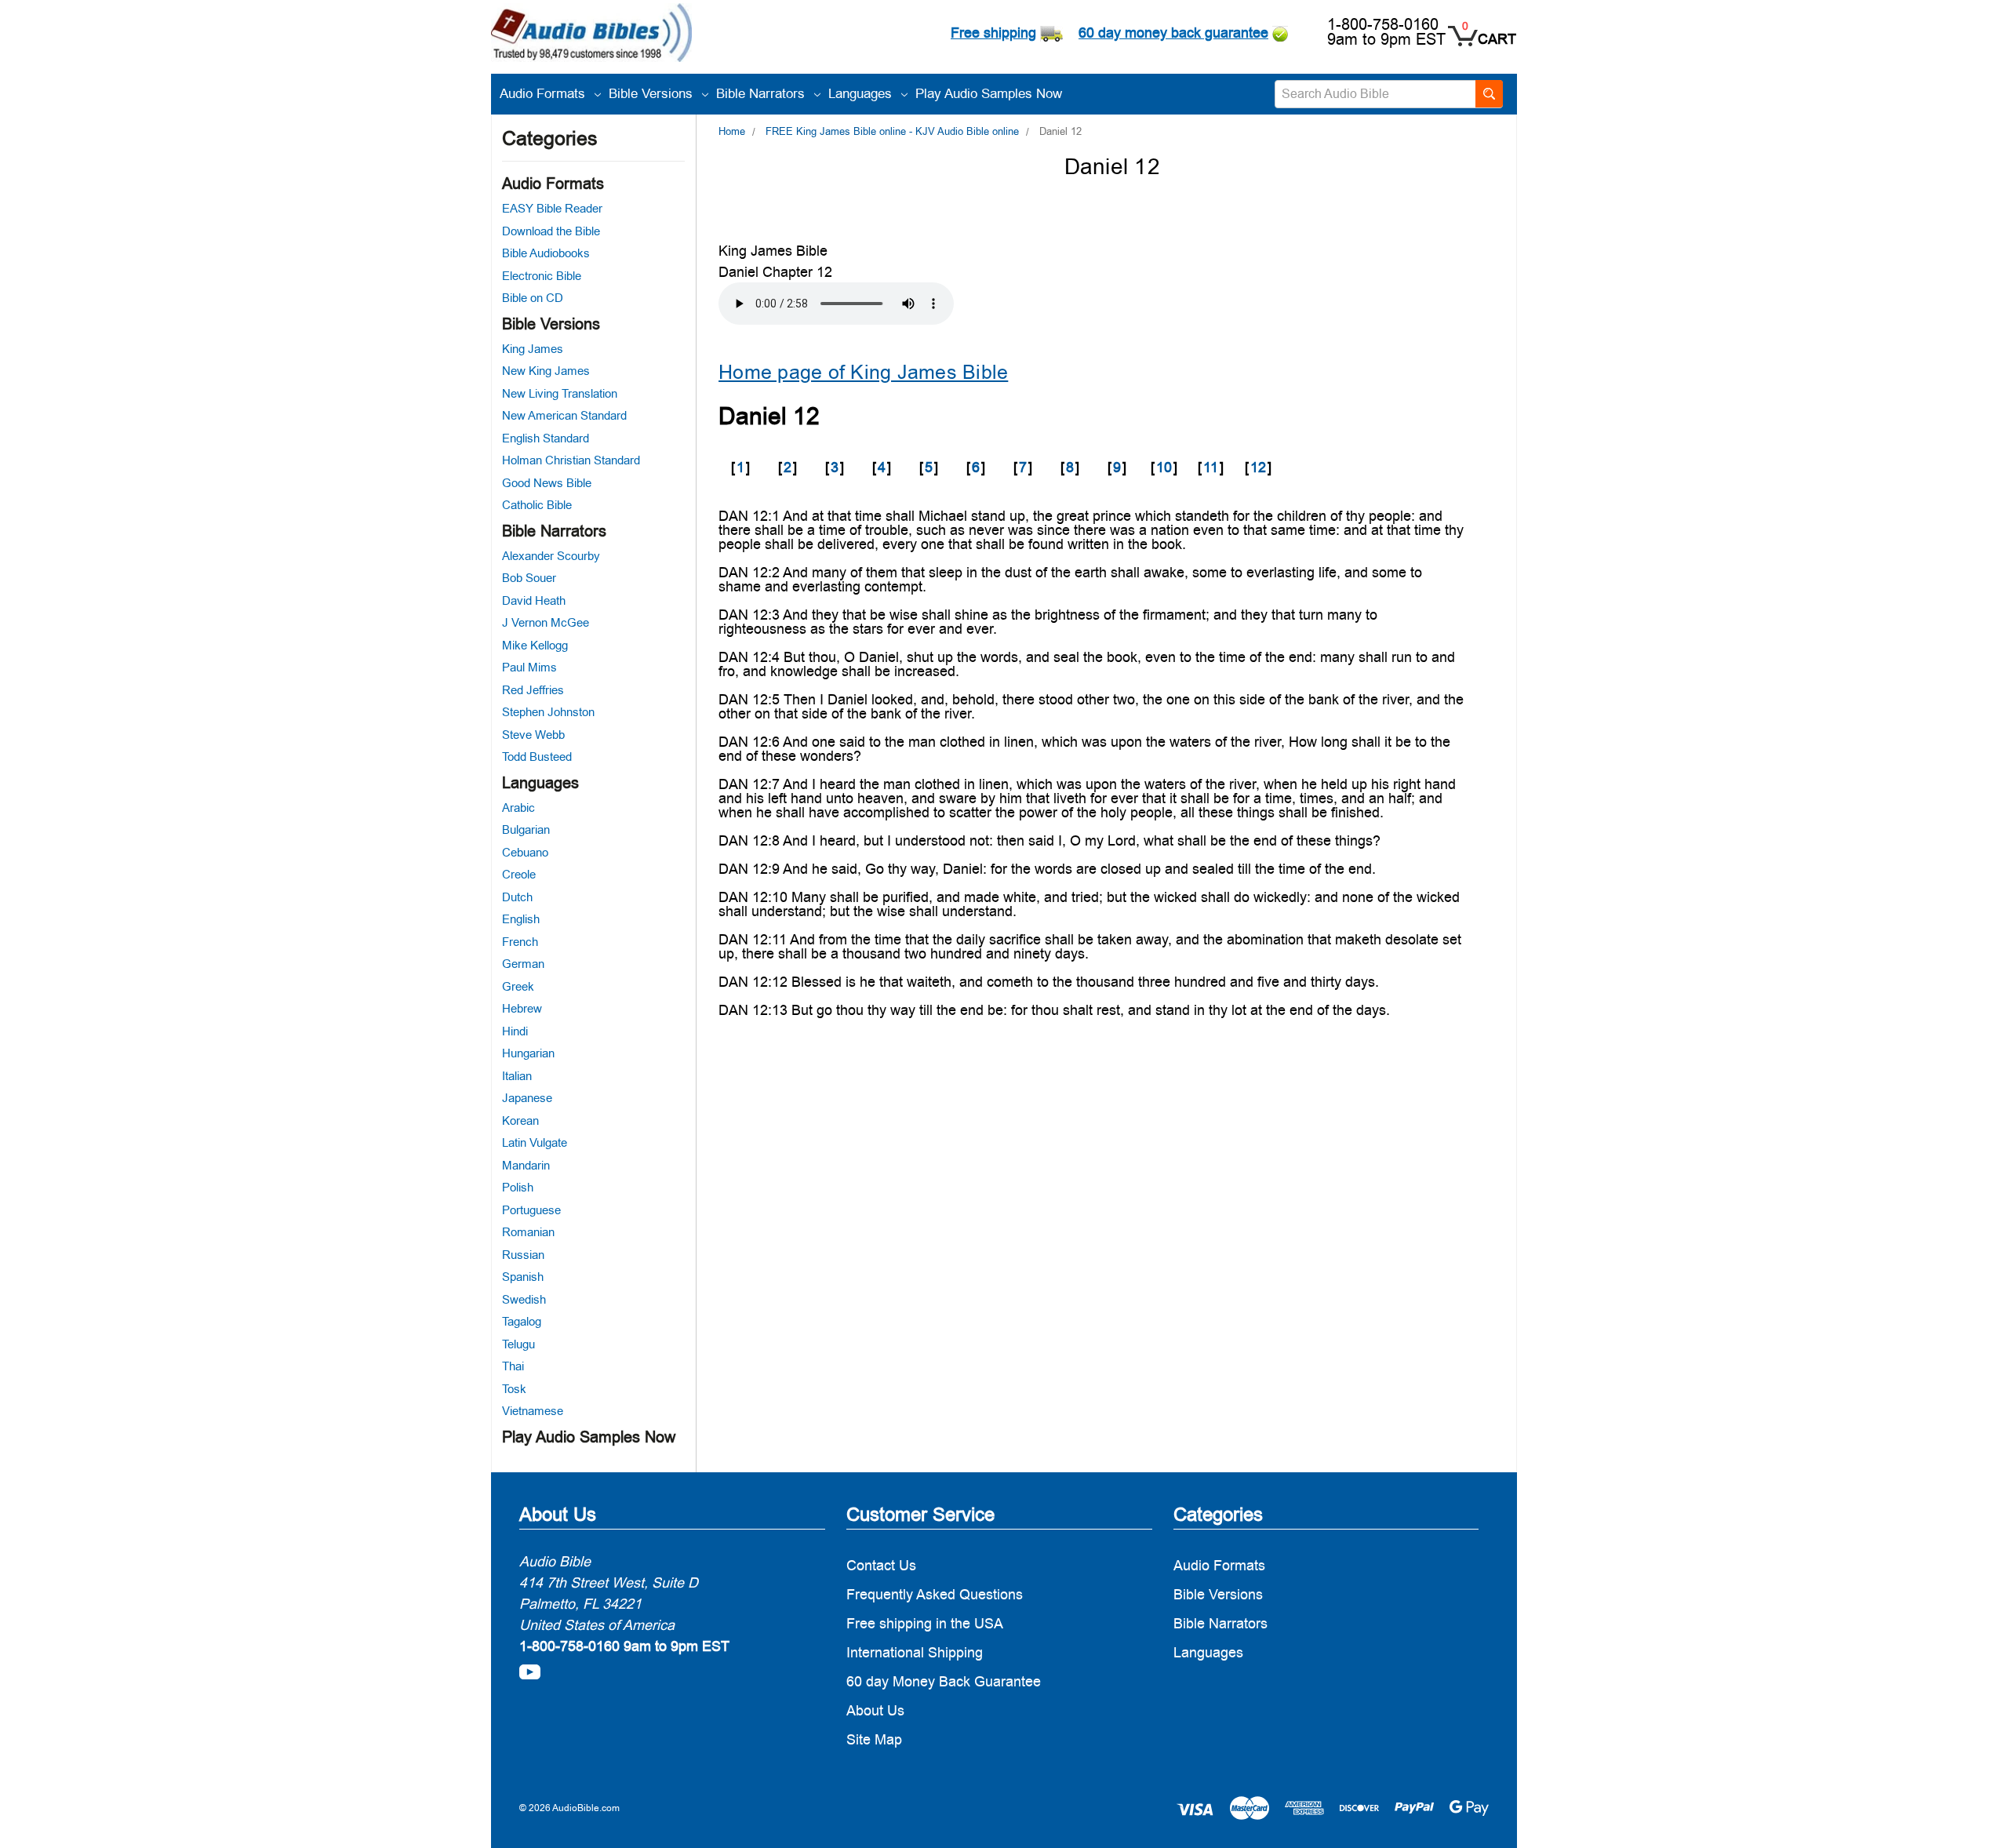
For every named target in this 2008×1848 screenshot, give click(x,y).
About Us (875, 1710)
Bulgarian (526, 829)
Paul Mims (529, 667)
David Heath (534, 600)
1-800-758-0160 (1383, 24)
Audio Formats (544, 93)
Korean (520, 1120)
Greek (518, 986)
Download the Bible (551, 231)
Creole (519, 874)
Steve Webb (533, 735)
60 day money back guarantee (1173, 33)
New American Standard (564, 415)
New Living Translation (560, 393)
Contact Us (881, 1565)
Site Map (874, 1739)
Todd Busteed (537, 757)
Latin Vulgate (535, 1142)
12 (1258, 467)
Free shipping (993, 33)
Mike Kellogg (535, 645)
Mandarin (526, 1165)
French (520, 942)
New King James (546, 371)
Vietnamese (533, 1411)
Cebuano (525, 852)
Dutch (517, 897)
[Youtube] (530, 1672)
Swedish (524, 1299)
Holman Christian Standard (571, 460)
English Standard (546, 438)
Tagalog (522, 1321)
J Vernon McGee (546, 622)
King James (533, 349)
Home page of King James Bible (863, 372)
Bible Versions (653, 93)
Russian (523, 1255)
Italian (517, 1076)
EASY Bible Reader (552, 208)
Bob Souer (529, 578)
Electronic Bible (542, 276)
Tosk (514, 1389)
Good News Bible (547, 483)
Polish (518, 1187)
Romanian (528, 1232)
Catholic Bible (537, 505)
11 (1211, 467)
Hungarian (528, 1053)
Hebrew (522, 1008)
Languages (862, 93)
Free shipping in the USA (925, 1623)
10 (1164, 467)
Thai (513, 1366)
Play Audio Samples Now (989, 93)
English (521, 919)
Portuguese (531, 1210)
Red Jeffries (533, 690)
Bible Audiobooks (546, 253)
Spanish (523, 1277)
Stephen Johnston (548, 712)
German (523, 964)
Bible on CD (533, 298)
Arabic (518, 808)
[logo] (591, 35)
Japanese (527, 1098)
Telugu (518, 1344)
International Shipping (915, 1652)
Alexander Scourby (551, 556)
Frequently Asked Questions (935, 1594)
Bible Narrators (762, 93)
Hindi (515, 1031)
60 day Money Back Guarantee (944, 1681)
